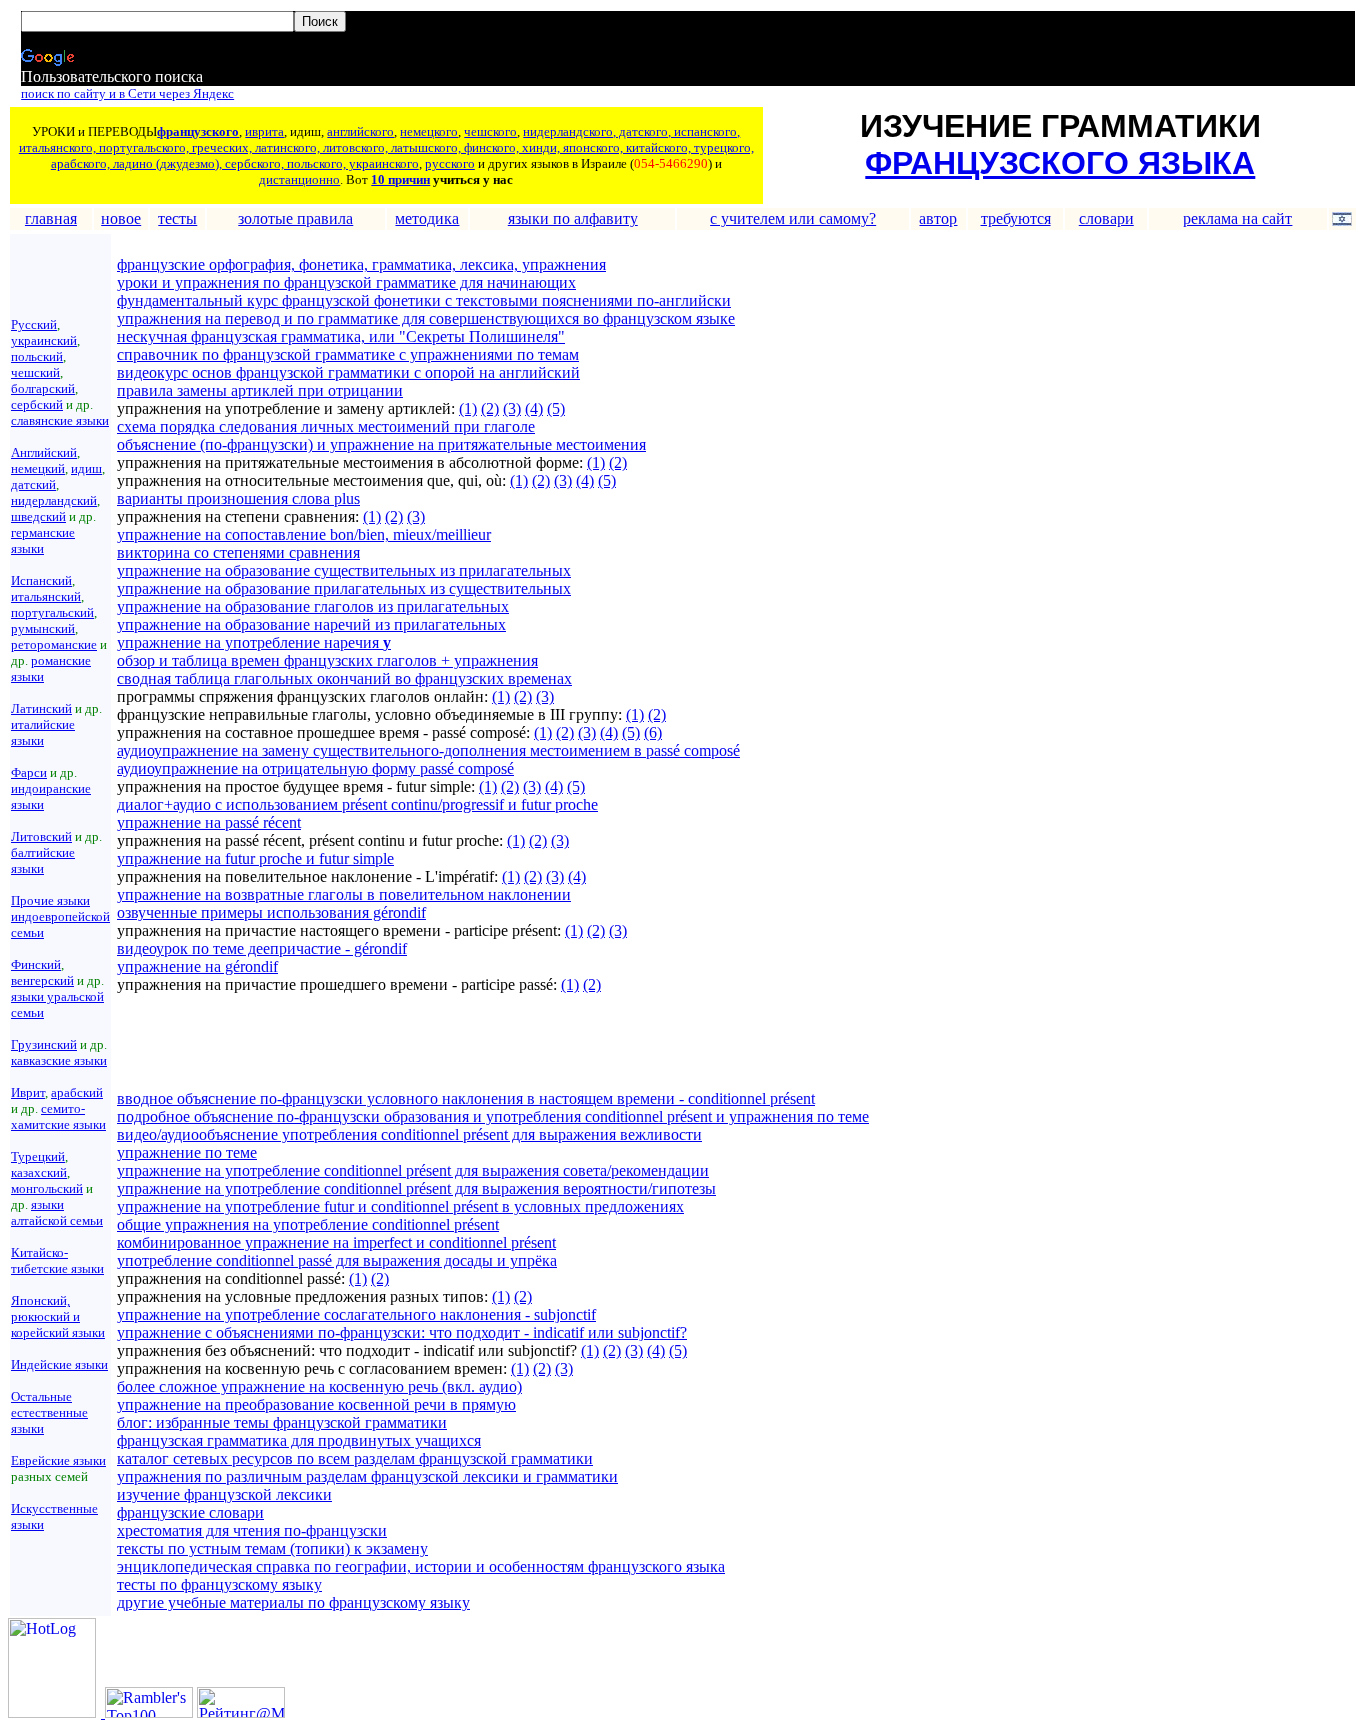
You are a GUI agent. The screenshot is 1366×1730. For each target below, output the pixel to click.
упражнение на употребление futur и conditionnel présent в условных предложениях (400, 1206)
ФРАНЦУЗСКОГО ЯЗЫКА (1060, 163)
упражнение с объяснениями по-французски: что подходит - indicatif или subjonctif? (402, 1332)
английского (360, 131)
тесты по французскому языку (219, 1584)
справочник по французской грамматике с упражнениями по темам (348, 354)
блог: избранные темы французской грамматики (282, 1422)
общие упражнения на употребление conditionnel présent (308, 1224)
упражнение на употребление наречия (254, 642)
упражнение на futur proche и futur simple (255, 858)
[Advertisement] (351, 1042)
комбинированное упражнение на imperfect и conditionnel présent (336, 1242)
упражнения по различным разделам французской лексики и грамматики (367, 1476)
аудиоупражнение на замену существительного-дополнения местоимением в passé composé (428, 750)
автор (938, 218)
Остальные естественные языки (49, 1412)
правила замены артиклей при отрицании (260, 390)
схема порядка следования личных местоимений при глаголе (326, 426)
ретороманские (54, 644)
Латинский (41, 708)
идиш (86, 468)
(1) (468, 408)
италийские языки (43, 732)
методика (427, 218)
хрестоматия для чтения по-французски (252, 1530)
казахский (39, 1172)
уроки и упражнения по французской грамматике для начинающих (346, 282)
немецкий (38, 468)
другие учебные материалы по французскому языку (293, 1602)
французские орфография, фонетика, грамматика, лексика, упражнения (361, 264)
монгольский (47, 1188)
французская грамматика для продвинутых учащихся (299, 1440)
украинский (44, 340)
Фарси (29, 772)
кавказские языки (59, 1060)
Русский (34, 324)
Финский (36, 964)
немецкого (429, 131)
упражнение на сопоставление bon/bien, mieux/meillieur (304, 534)
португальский (52, 612)
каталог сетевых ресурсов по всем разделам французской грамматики (355, 1458)
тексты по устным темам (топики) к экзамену (272, 1548)
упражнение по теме (187, 1152)
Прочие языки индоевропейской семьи (60, 916)
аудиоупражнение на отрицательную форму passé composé (315, 768)
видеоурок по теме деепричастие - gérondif (262, 948)
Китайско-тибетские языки (57, 1260)
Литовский (41, 836)
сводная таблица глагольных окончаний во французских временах (344, 678)
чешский (35, 372)
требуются (1016, 218)
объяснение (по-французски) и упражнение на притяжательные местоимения (381, 444)
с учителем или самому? (793, 218)
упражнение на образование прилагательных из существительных (344, 588)
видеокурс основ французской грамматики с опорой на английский (348, 372)
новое (121, 218)
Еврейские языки (58, 1460)
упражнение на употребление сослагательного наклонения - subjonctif (356, 1314)
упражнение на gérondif (197, 966)
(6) (653, 732)
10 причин (400, 179)
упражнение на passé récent (209, 822)
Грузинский (44, 1044)
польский (37, 356)
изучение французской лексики (224, 1494)
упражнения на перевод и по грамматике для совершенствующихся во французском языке (426, 318)
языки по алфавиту (573, 218)
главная (51, 218)
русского (450, 163)
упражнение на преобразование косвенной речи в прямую (316, 1404)
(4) (534, 408)
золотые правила (295, 218)
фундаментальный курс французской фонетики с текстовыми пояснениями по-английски (424, 300)
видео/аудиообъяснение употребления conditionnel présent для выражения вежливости (409, 1134)
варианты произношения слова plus (238, 498)
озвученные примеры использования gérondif (271, 912)
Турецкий (38, 1156)
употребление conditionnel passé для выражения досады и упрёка (337, 1260)
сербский (37, 404)
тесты (177, 218)
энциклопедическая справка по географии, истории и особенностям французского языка (421, 1566)
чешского (490, 131)
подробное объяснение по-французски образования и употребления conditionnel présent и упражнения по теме (493, 1116)
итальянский (46, 596)
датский (33, 484)
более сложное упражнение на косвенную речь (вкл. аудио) (319, 1386)
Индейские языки (59, 1364)
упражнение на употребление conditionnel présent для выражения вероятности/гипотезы (416, 1188)
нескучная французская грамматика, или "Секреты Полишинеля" (341, 336)
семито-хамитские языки (58, 1116)
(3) (512, 408)
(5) (556, 408)
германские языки (43, 540)
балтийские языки (43, 860)
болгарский (43, 388)
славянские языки (60, 420)
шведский (38, 516)
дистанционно (299, 179)
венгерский (42, 980)
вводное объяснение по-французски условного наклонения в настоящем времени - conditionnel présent (466, 1098)
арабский (77, 1092)
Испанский (41, 580)
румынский (43, 628)
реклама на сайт (1237, 218)
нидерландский (54, 500)
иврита (264, 131)
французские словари (190, 1512)
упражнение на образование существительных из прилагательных (344, 570)
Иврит (28, 1092)
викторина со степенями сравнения (238, 552)
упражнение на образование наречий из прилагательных (311, 624)
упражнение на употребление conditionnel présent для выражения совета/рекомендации (413, 1170)
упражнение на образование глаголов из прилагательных (313, 606)
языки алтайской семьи (57, 1212)
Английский (44, 452)
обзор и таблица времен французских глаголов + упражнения (327, 660)
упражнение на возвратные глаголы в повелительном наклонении (344, 894)
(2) (490, 408)
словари (1106, 218)
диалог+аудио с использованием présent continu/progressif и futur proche (357, 804)
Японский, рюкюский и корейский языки (58, 1316)
